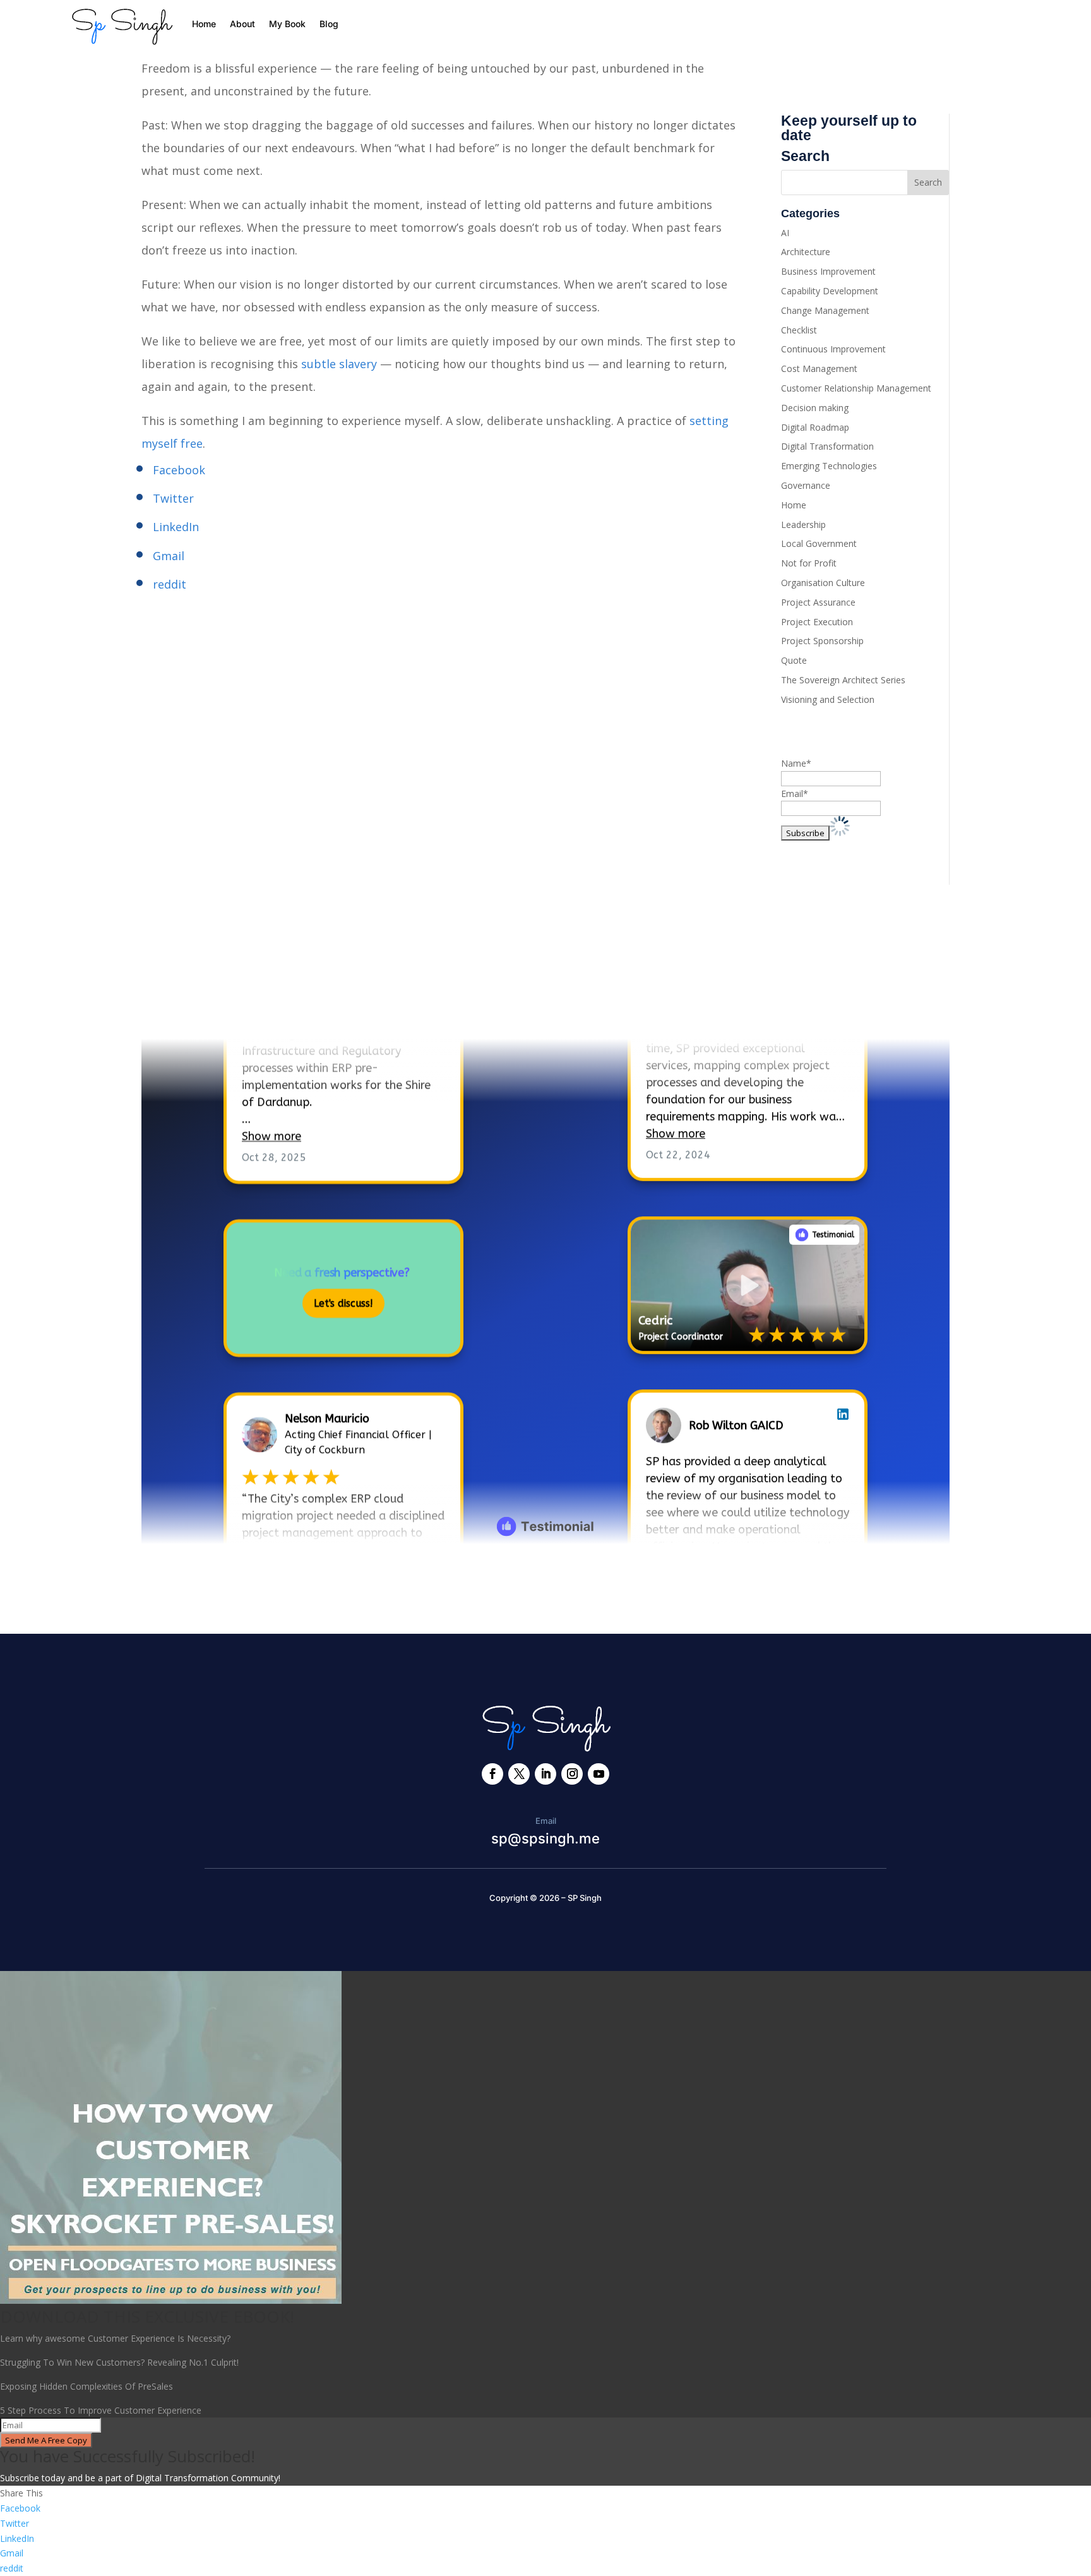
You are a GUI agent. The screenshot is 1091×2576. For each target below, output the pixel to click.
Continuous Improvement (833, 349)
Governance (806, 485)
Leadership (803, 524)
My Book (287, 24)
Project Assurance (818, 602)
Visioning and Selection (828, 699)
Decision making (815, 408)
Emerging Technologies (829, 466)
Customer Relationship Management (856, 388)
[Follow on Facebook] (492, 1774)
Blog (329, 24)
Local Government (819, 543)
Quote (794, 660)
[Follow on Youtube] (599, 1774)
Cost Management (819, 368)
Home (204, 24)
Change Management (825, 310)
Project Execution (817, 622)
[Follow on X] (519, 1774)
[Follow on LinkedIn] (545, 1774)
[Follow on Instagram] (572, 1774)
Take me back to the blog (546, 1585)
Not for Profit (809, 563)
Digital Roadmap (815, 427)
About (242, 24)
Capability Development (830, 291)
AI (785, 233)
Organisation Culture (823, 583)
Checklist (799, 330)
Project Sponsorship (822, 641)
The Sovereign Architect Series (843, 680)
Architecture (806, 252)
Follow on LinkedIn (211, 1001)
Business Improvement (828, 271)
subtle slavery (339, 364)
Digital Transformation (827, 446)
